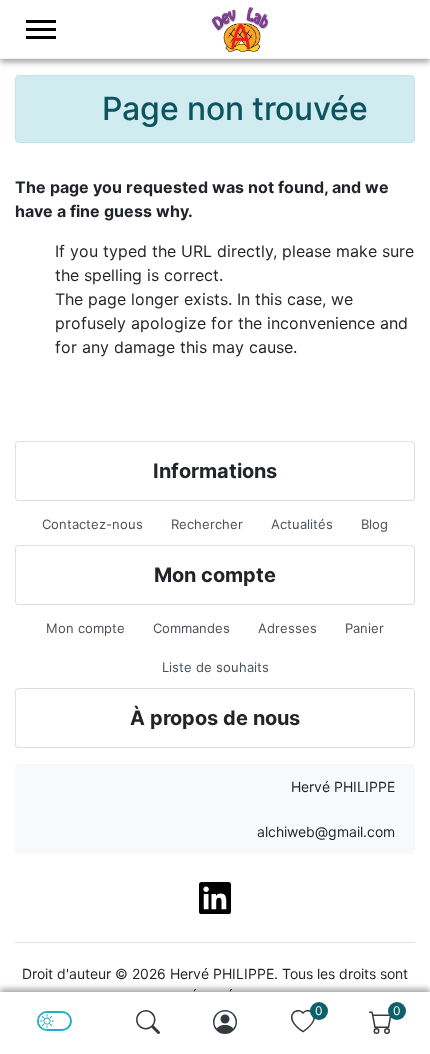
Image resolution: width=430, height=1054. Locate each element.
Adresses (287, 628)
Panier (364, 628)
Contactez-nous (92, 524)
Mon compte (85, 628)
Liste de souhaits (215, 667)
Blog (374, 524)
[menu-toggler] (41, 29)
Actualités (302, 524)
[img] (148, 1022)
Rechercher (207, 524)
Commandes (191, 628)
